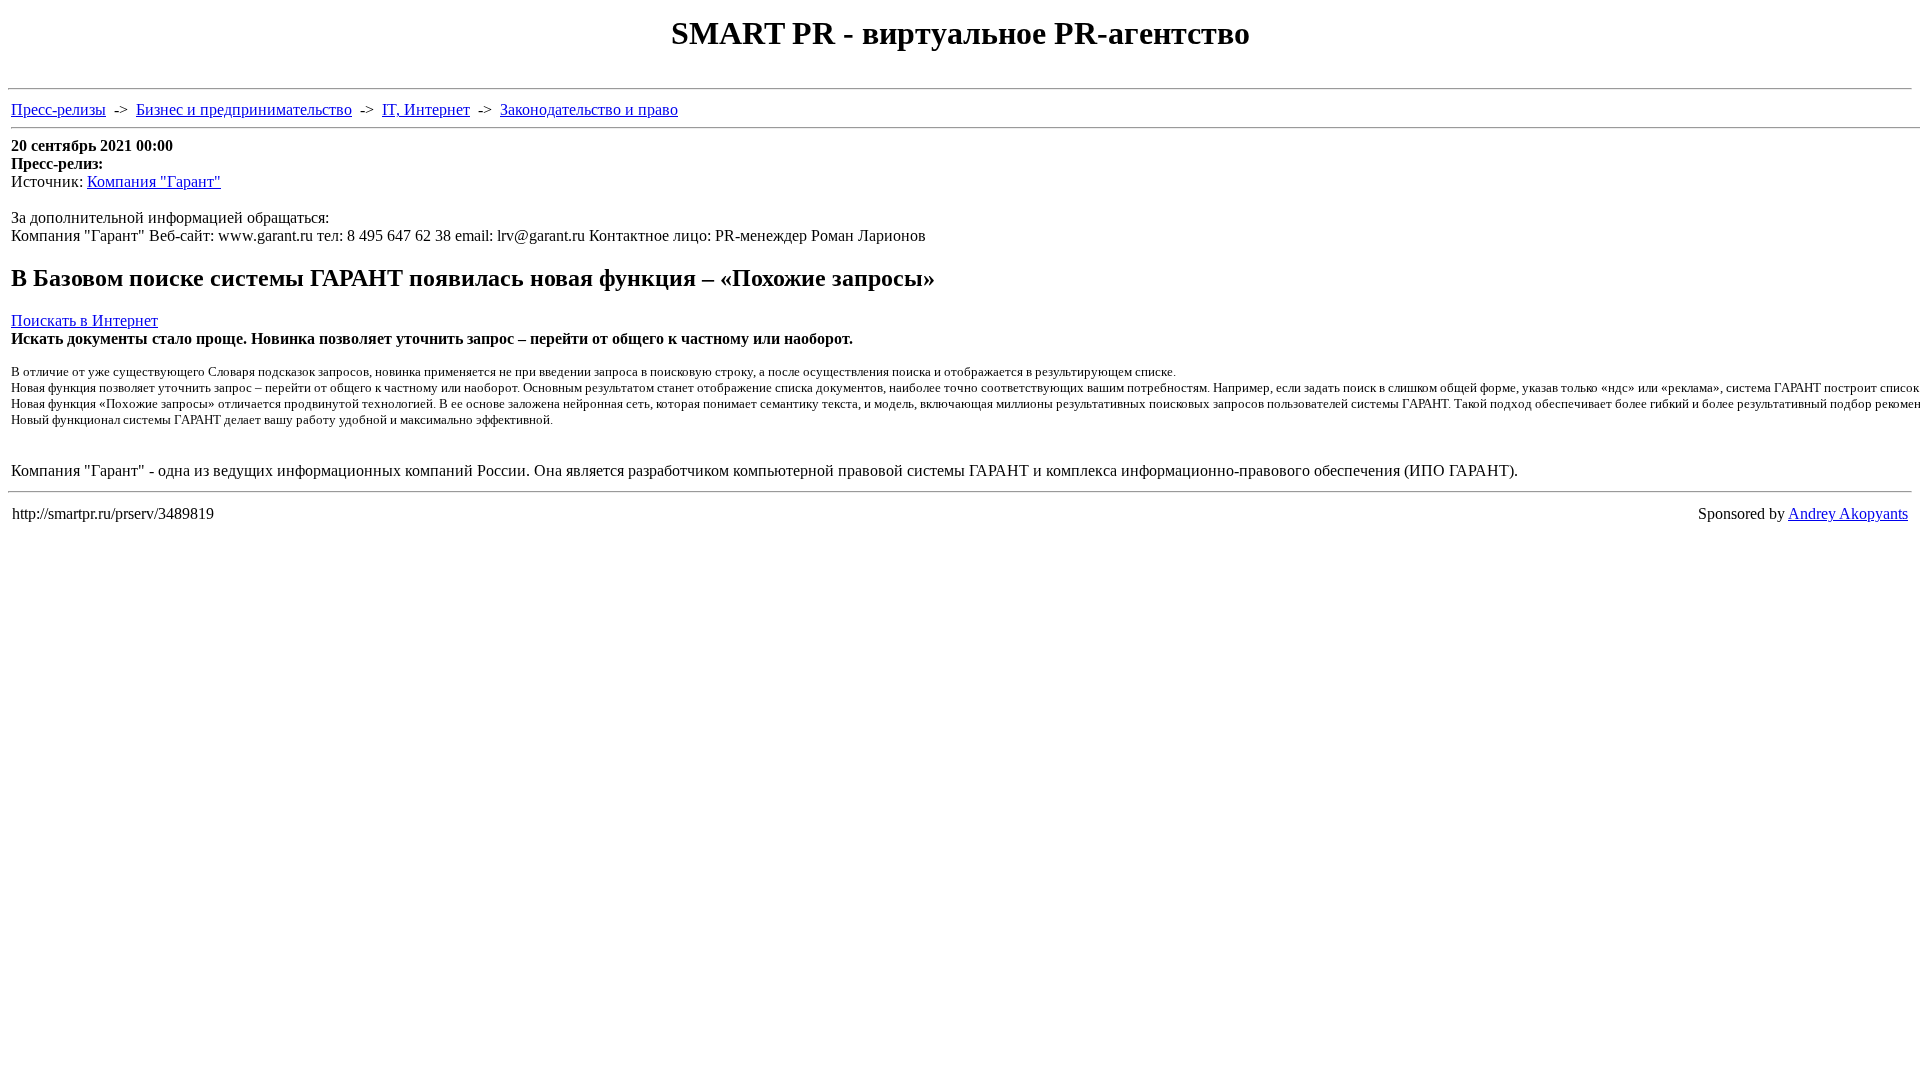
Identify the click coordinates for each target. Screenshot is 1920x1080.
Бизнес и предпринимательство (244, 109)
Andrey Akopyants (1848, 513)
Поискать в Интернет (84, 320)
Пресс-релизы (58, 109)
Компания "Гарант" (154, 181)
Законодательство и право (589, 109)
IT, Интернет (426, 109)
